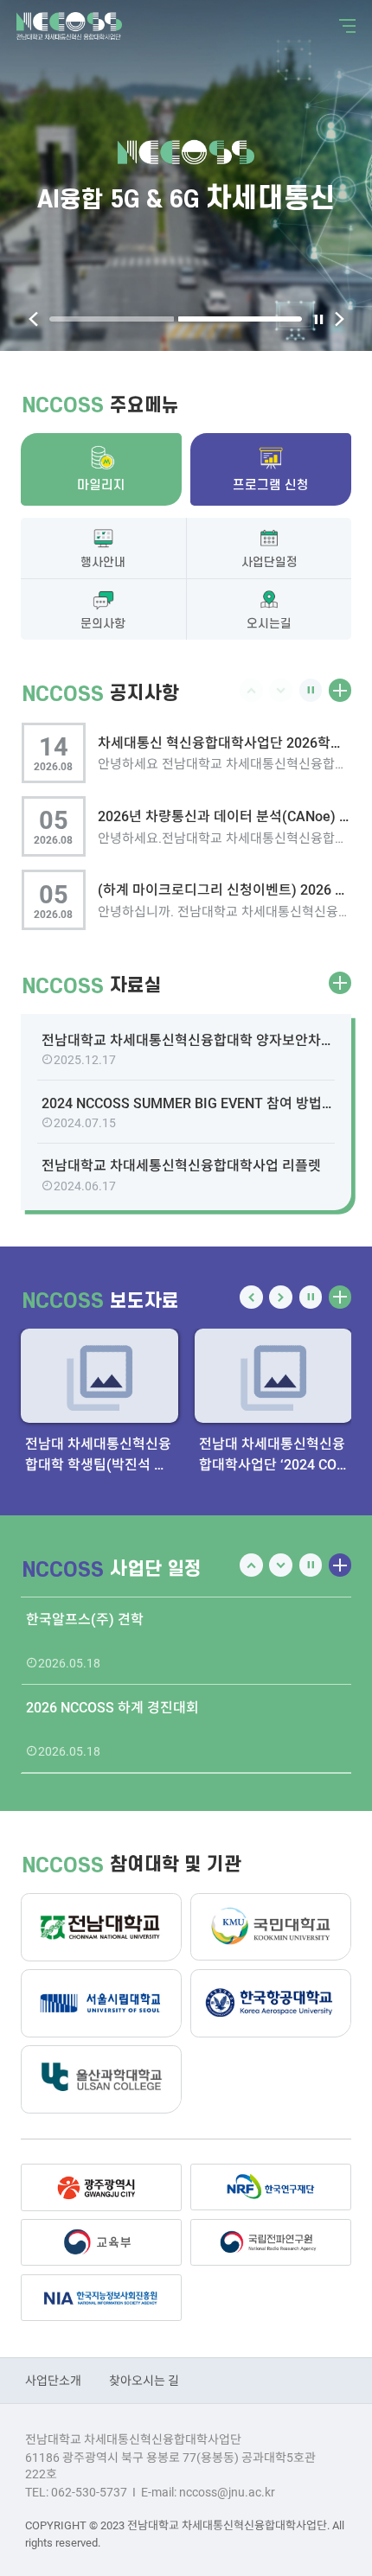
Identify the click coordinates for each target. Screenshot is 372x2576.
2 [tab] (241, 319)
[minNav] (344, 26)
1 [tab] (112, 319)
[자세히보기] (340, 690)
